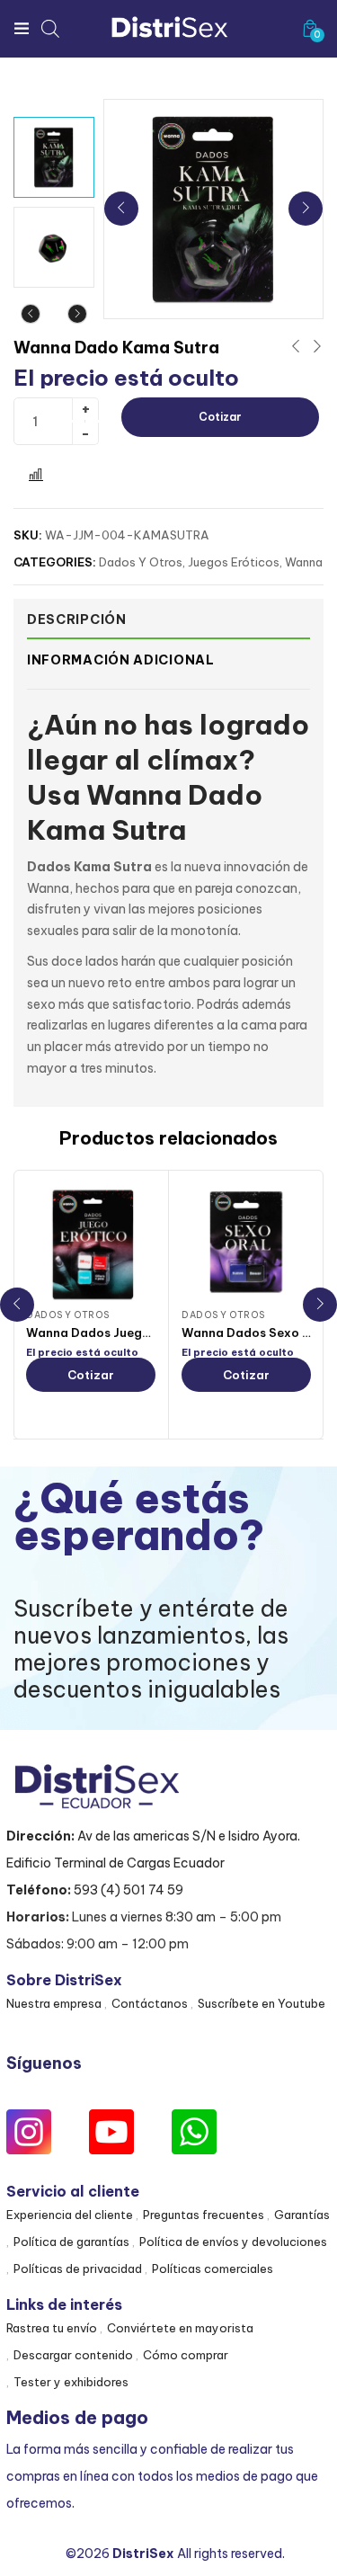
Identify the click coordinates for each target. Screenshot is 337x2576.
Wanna (304, 562)
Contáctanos (150, 2003)
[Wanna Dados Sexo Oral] (246, 1243)
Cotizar (220, 417)
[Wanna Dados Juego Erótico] (91, 1243)
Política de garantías (71, 2242)
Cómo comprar (186, 2355)
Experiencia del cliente (70, 2215)
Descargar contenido (73, 2355)
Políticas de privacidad (78, 2268)
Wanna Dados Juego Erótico (112, 1333)
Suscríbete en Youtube (262, 2003)
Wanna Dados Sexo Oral (255, 1333)
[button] (310, 28)
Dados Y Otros (141, 562)
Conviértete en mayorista (180, 2328)
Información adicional (121, 660)
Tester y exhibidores (71, 2382)
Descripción (77, 619)
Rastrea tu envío (52, 2328)
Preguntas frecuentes (204, 2215)
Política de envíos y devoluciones (233, 2242)
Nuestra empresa (54, 2003)
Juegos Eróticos (234, 562)
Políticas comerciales (213, 2268)
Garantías (302, 2215)
